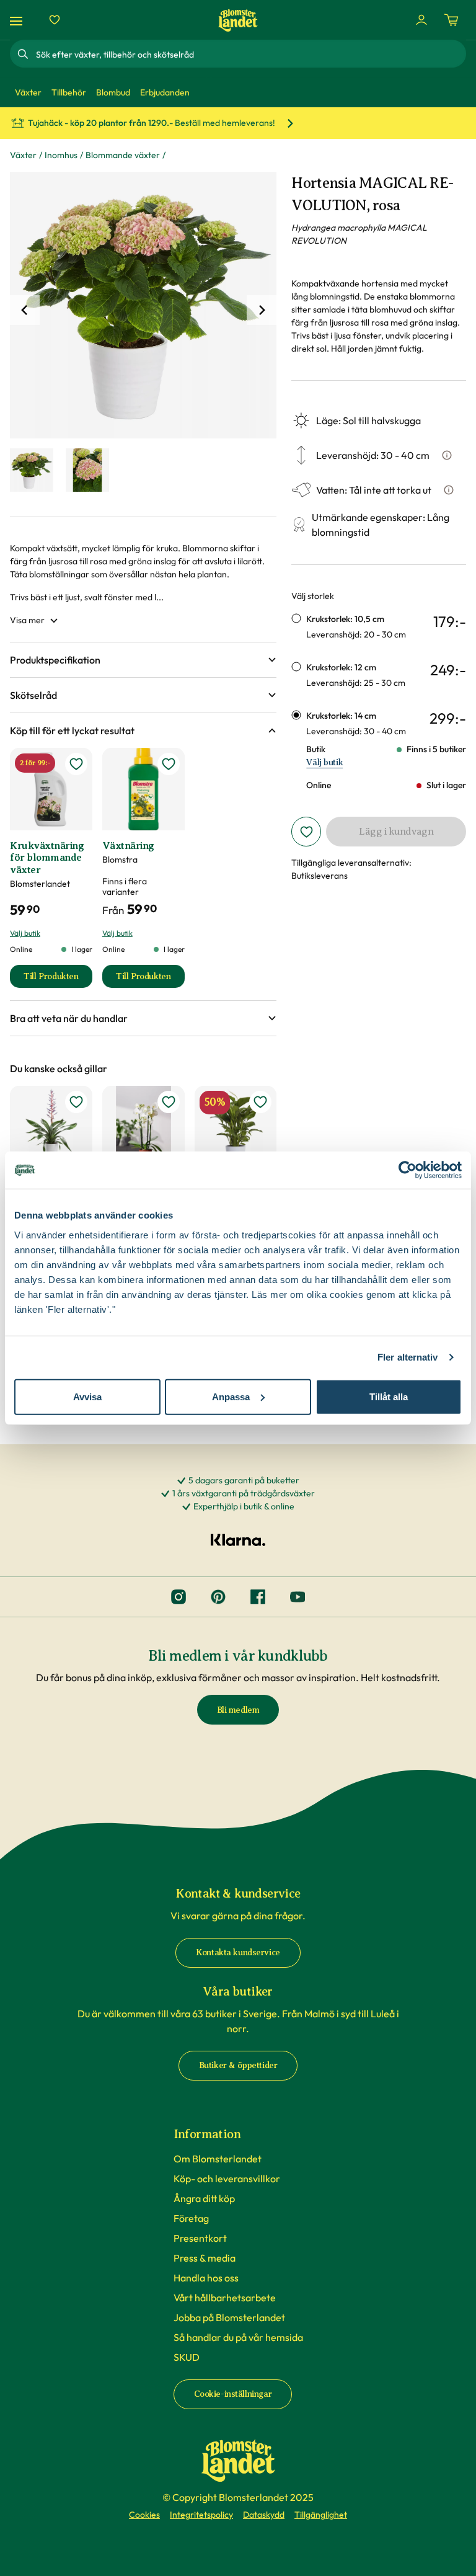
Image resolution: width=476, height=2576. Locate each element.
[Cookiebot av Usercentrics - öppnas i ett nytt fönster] (408, 1170)
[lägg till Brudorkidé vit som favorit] (169, 1102)
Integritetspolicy (201, 2515)
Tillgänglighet (321, 2515)
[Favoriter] (55, 20)
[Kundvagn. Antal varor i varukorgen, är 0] (451, 20)
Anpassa (231, 1396)
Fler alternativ (408, 1357)
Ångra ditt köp (204, 2198)
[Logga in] (421, 20)
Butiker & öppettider (238, 2065)
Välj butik (324, 762)
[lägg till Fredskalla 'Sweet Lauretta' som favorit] (260, 1102)
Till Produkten (58, 979)
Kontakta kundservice (238, 1952)
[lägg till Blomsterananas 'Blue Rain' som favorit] (76, 1102)
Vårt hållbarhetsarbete (225, 2298)
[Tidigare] (25, 310)
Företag (191, 2218)
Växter (23, 155)
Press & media (205, 2258)
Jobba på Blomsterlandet (229, 2317)
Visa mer (27, 620)
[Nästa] (262, 310)
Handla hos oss (206, 2278)
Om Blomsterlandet (218, 2159)
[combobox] (250, 54)
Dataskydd (264, 2515)
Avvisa (87, 1396)
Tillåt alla (389, 1396)
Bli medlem (238, 1710)
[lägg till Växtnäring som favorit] (169, 764)
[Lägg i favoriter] (306, 832)
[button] (143, 660)
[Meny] (18, 20)
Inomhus (61, 155)
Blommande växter (123, 155)
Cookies (144, 2515)
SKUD (187, 2357)
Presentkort (200, 2238)
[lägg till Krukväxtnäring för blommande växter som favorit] (76, 764)
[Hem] (238, 20)
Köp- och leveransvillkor (227, 2178)
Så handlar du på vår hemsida (238, 2337)
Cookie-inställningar (233, 2394)
